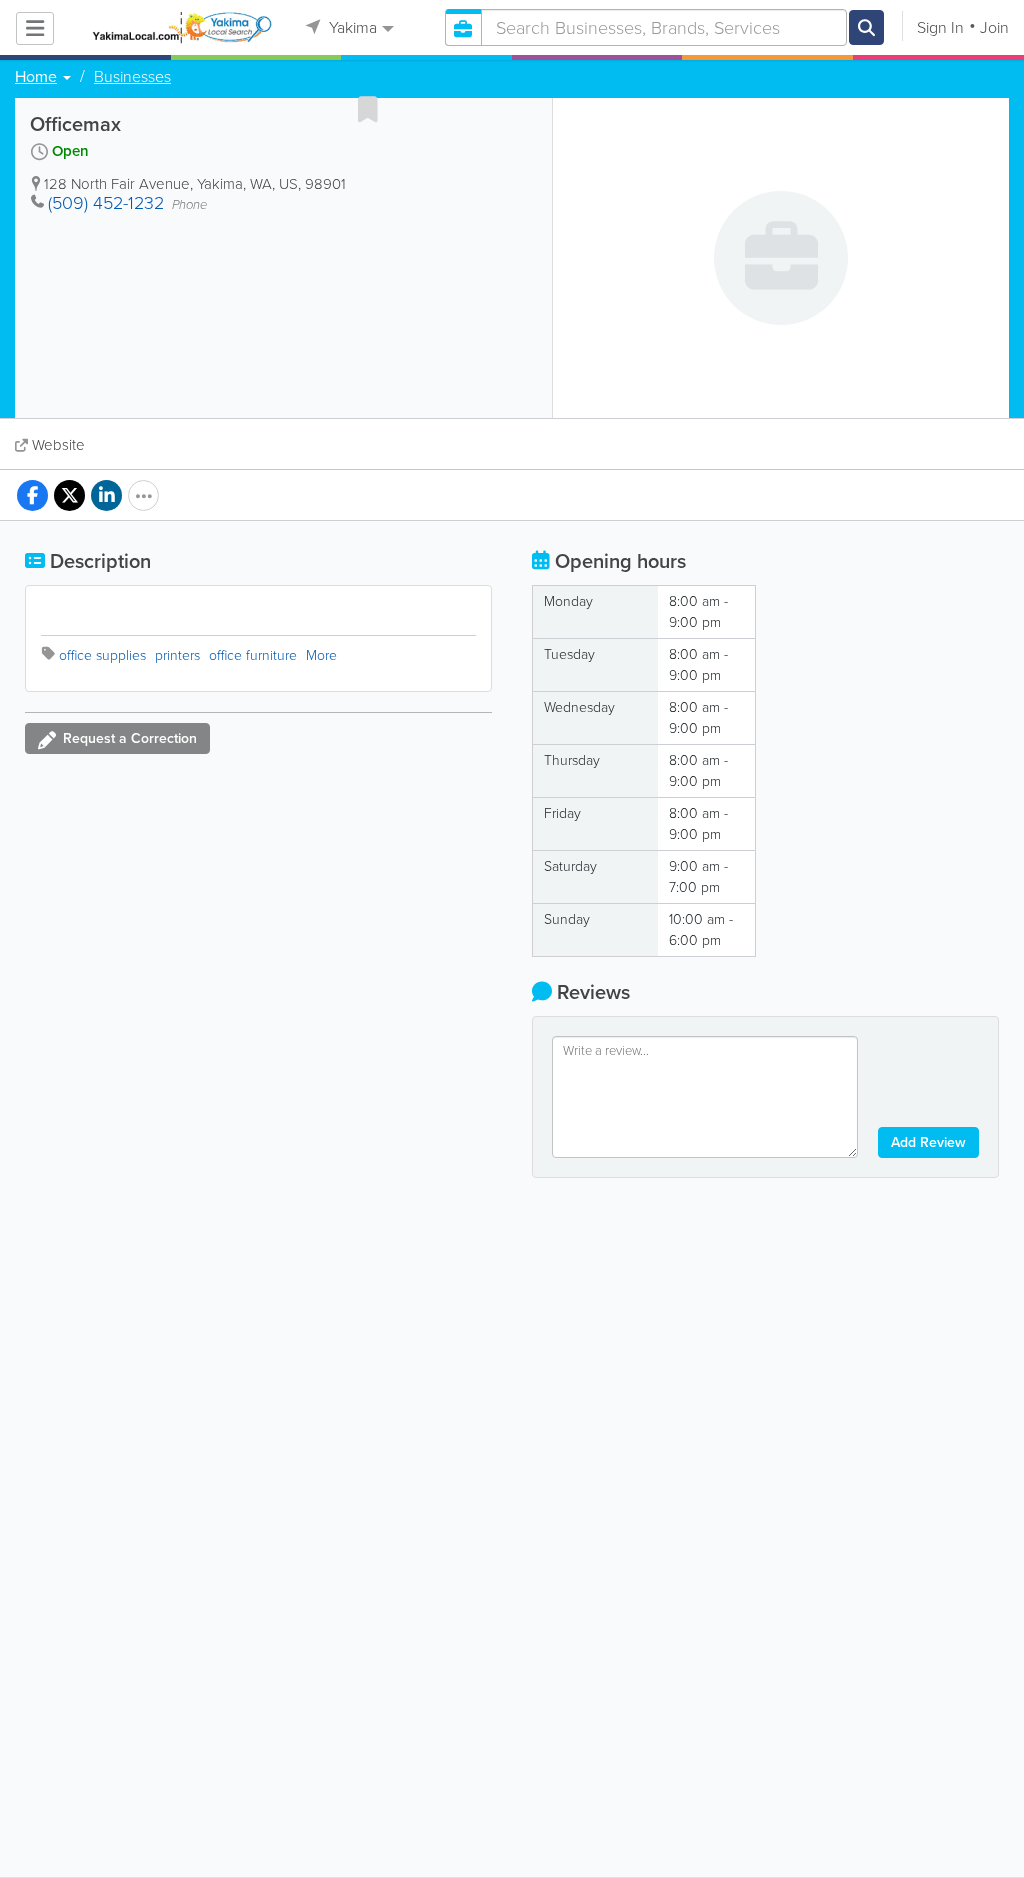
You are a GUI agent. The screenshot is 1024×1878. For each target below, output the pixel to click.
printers (177, 655)
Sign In (940, 27)
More (321, 655)
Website (58, 445)
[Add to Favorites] (368, 109)
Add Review (928, 1142)
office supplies (102, 655)
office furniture (253, 655)
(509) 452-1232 (106, 203)
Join (994, 27)
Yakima (351, 27)
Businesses (132, 77)
